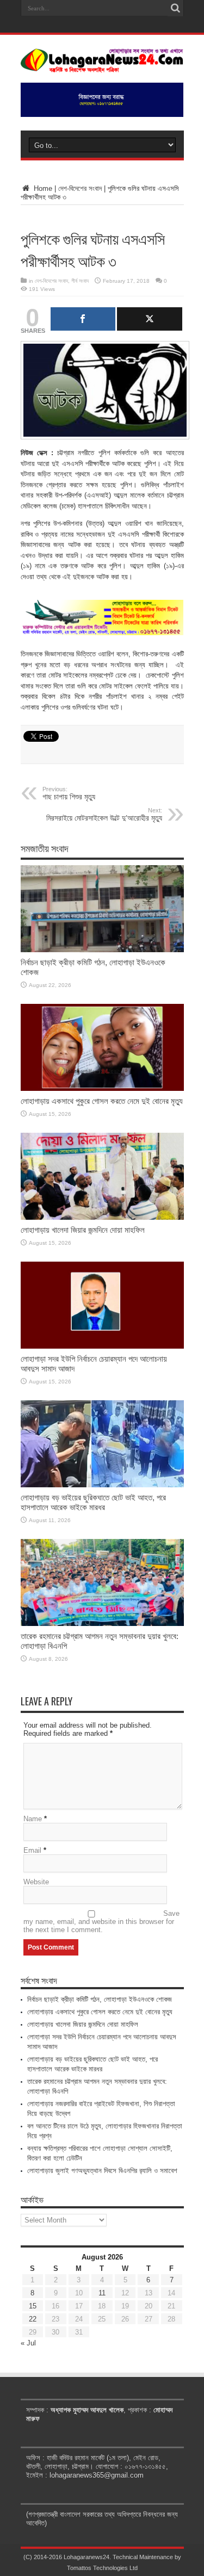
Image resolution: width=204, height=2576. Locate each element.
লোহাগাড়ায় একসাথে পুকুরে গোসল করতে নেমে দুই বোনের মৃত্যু (102, 1101)
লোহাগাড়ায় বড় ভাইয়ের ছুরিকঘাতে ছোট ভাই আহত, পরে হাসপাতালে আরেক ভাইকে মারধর (93, 1502)
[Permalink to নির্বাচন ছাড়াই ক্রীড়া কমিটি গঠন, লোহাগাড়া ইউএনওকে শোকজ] (102, 950)
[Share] (83, 319)
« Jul (28, 2343)
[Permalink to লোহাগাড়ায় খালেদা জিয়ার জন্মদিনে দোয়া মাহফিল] (102, 1217)
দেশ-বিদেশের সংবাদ (80, 188)
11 (102, 2293)
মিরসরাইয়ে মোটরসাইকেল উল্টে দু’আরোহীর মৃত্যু (104, 815)
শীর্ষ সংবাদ (80, 281)
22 (33, 2319)
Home (42, 188)
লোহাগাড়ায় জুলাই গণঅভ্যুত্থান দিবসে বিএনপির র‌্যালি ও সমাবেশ (102, 2171)
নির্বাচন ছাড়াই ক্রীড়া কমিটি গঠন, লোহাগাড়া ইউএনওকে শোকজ (100, 1999)
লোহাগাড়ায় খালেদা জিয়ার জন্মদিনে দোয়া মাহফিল (83, 1230)
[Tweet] (150, 319)
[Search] (176, 8)
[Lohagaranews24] (102, 65)
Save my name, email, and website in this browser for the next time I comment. (101, 1922)
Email (32, 1850)
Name (33, 1819)
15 (33, 2306)
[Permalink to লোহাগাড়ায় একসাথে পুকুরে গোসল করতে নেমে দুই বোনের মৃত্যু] (102, 1088)
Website (36, 1882)
